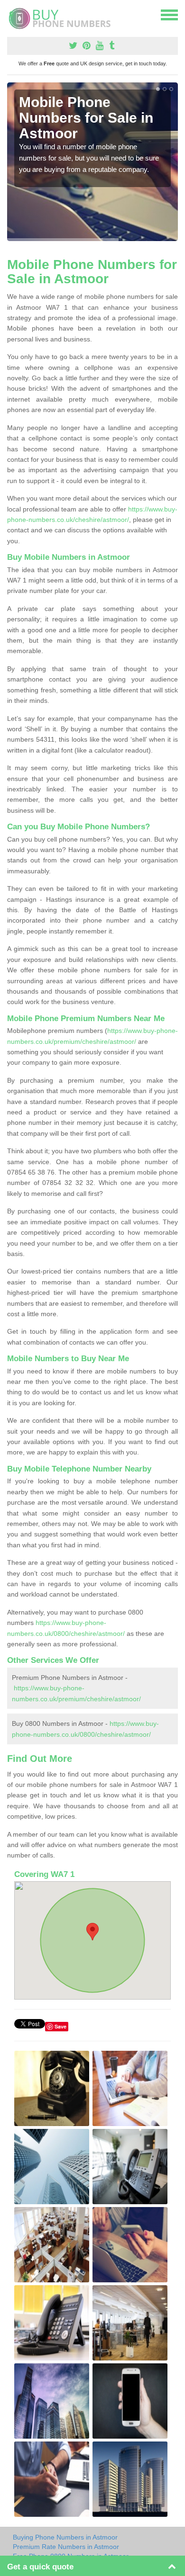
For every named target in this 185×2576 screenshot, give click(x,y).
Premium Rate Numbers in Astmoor (66, 2547)
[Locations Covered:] (11, 14)
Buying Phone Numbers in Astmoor (65, 2537)
